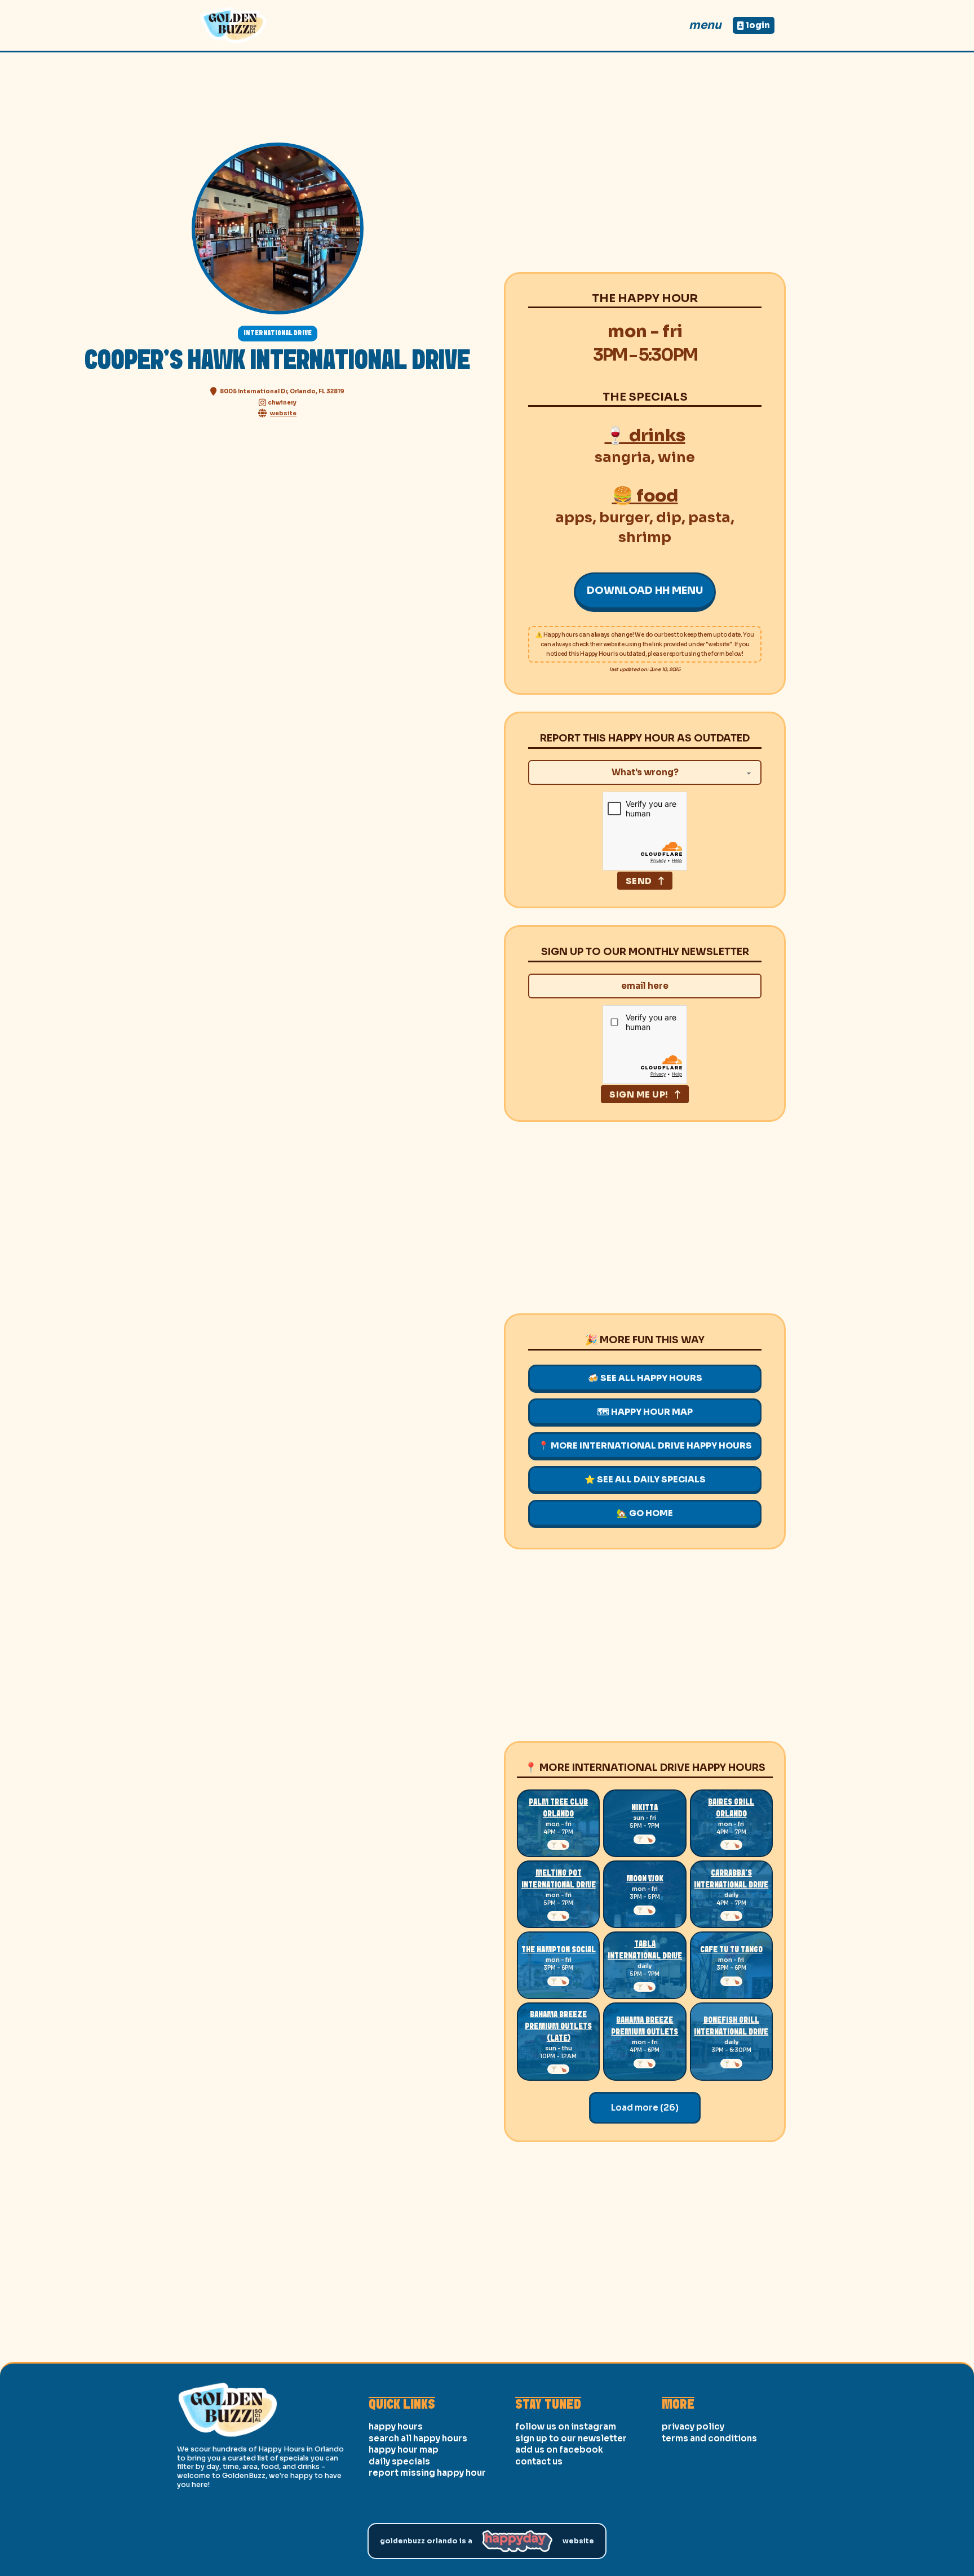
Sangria (623, 457)
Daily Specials (399, 2461)
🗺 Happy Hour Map (645, 1412)
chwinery (282, 403)
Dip (669, 518)
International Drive (278, 333)
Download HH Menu (645, 590)
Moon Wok (645, 1879)
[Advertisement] (645, 176)
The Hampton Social (559, 1950)
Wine (676, 457)
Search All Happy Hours (418, 2438)
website (283, 413)
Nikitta (645, 1808)
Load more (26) (645, 2108)
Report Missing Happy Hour (427, 2473)
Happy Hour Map (404, 2450)
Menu (705, 25)
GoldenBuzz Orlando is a (426, 2541)
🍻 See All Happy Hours (645, 1378)
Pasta (709, 518)
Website (578, 2541)
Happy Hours (396, 2426)
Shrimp (645, 537)
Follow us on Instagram (566, 2426)
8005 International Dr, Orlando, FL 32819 (282, 391)
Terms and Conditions (709, 2438)
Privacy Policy (693, 2426)
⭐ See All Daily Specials (645, 1479)
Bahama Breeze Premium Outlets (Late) (558, 2027)
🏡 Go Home (645, 1513)
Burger (624, 518)
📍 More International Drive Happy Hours (645, 1445)
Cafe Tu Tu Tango (731, 1950)
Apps (574, 518)
